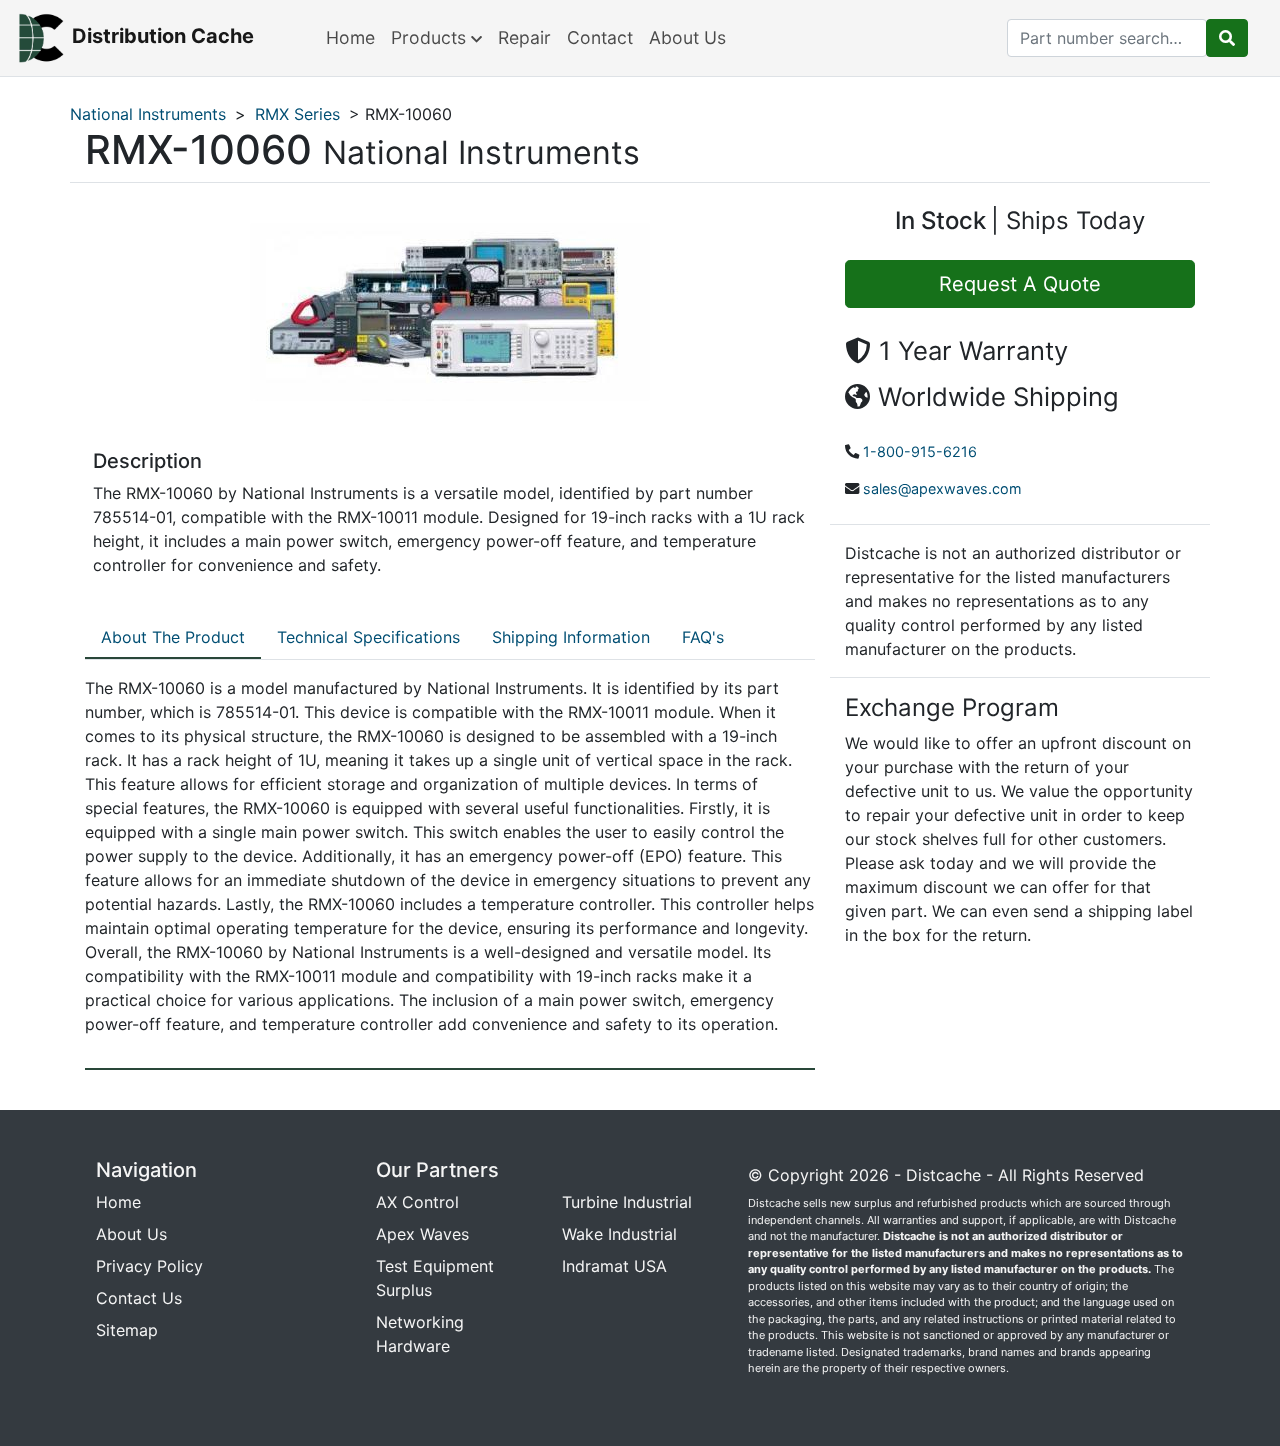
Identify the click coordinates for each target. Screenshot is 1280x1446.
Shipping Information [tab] (571, 637)
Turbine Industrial (627, 1202)
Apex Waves (422, 1234)
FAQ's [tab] (703, 637)
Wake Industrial (619, 1234)
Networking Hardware (420, 1334)
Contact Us (139, 1298)
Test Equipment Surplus (435, 1278)
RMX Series (297, 114)
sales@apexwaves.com (942, 488)
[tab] (173, 638)
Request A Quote (1020, 284)
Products (431, 37)
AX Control (417, 1202)
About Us (687, 37)
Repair (524, 37)
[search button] (1227, 38)
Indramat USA (614, 1266)
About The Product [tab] (173, 637)
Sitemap (127, 1330)
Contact (600, 37)
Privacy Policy (149, 1266)
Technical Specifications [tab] (368, 637)
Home (350, 37)
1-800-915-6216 (920, 451)
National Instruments (148, 114)
